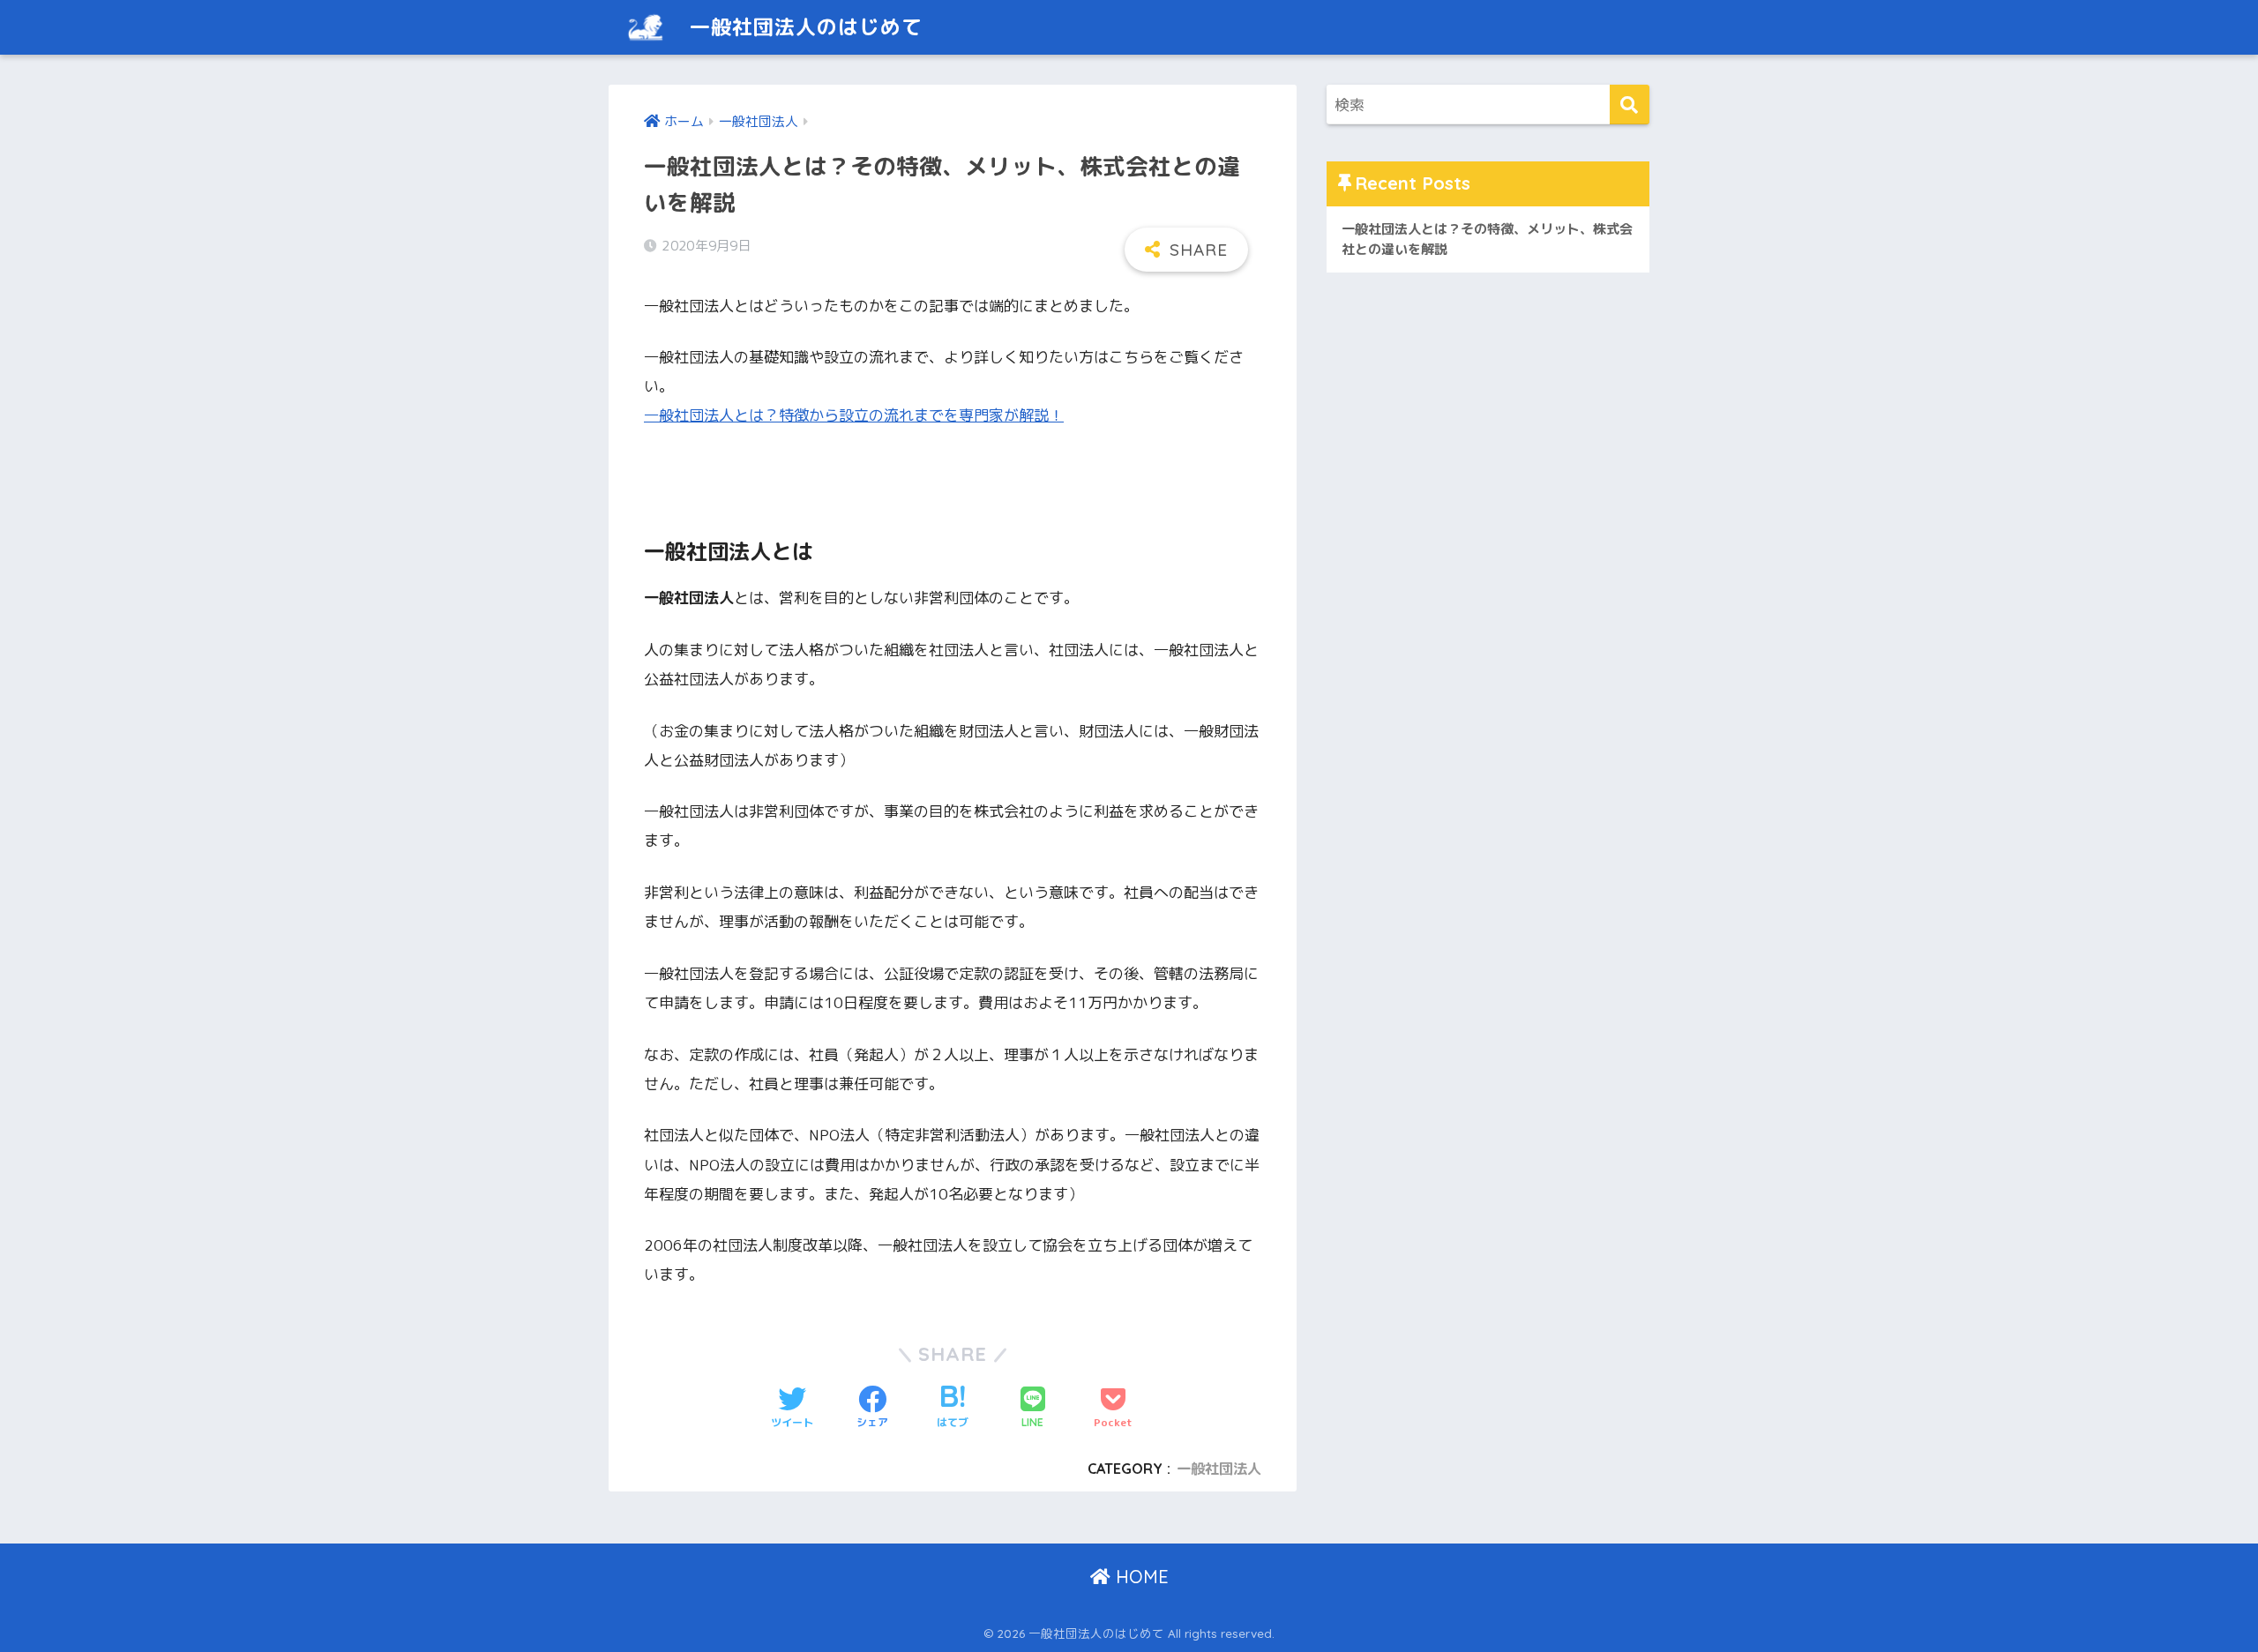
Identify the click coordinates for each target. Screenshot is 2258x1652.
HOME (1140, 1577)
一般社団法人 (1219, 1469)
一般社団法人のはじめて (803, 27)
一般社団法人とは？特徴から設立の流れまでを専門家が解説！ (854, 415)
